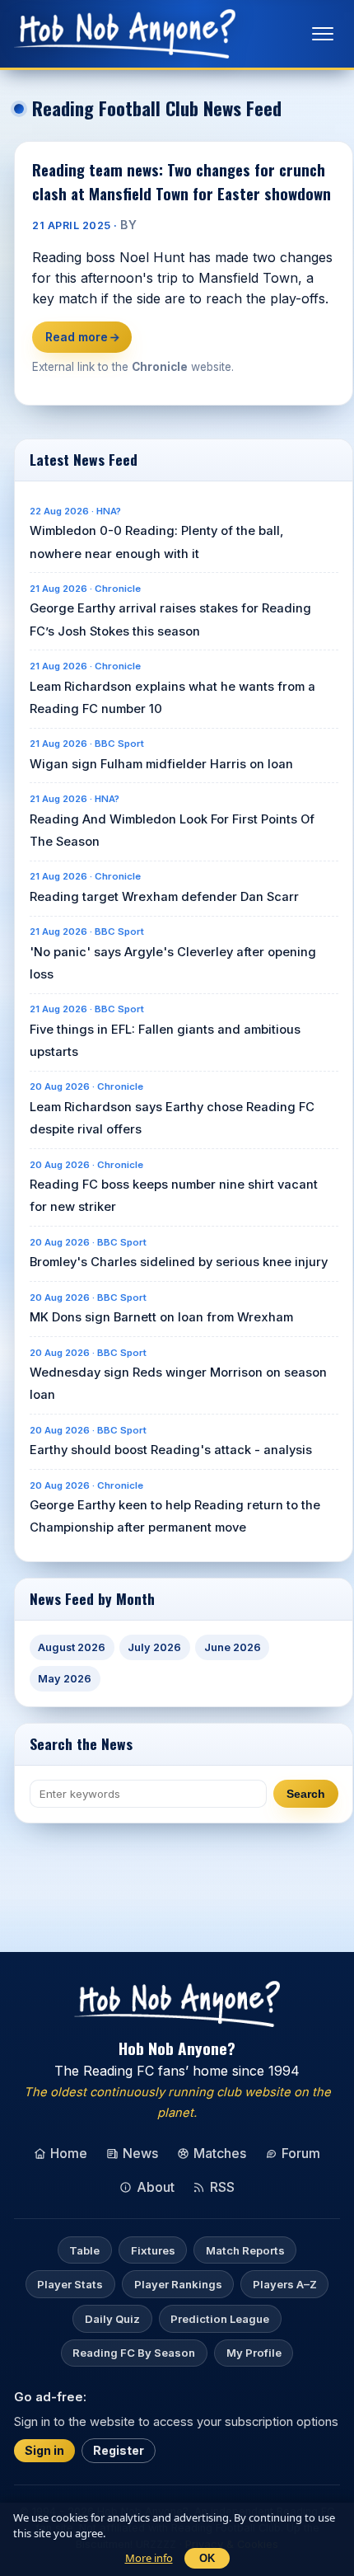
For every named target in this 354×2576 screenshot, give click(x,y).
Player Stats (70, 2284)
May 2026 (65, 1679)
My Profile (254, 2353)
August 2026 (72, 1647)
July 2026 (154, 1647)
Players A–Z (285, 2284)
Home (69, 2153)
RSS (222, 2187)
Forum (301, 2153)
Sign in (44, 2450)
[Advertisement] (184, 1860)
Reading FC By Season (134, 2353)
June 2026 (233, 1647)
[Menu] (323, 34)
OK (207, 2558)
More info (149, 2558)
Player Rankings (178, 2284)
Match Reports (245, 2250)
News (140, 2153)
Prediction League (220, 2319)
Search (306, 1794)
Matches (220, 2153)
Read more (83, 337)
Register (119, 2450)
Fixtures (153, 2250)
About (156, 2187)
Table (84, 2250)
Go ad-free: (50, 2396)
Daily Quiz (112, 2319)
